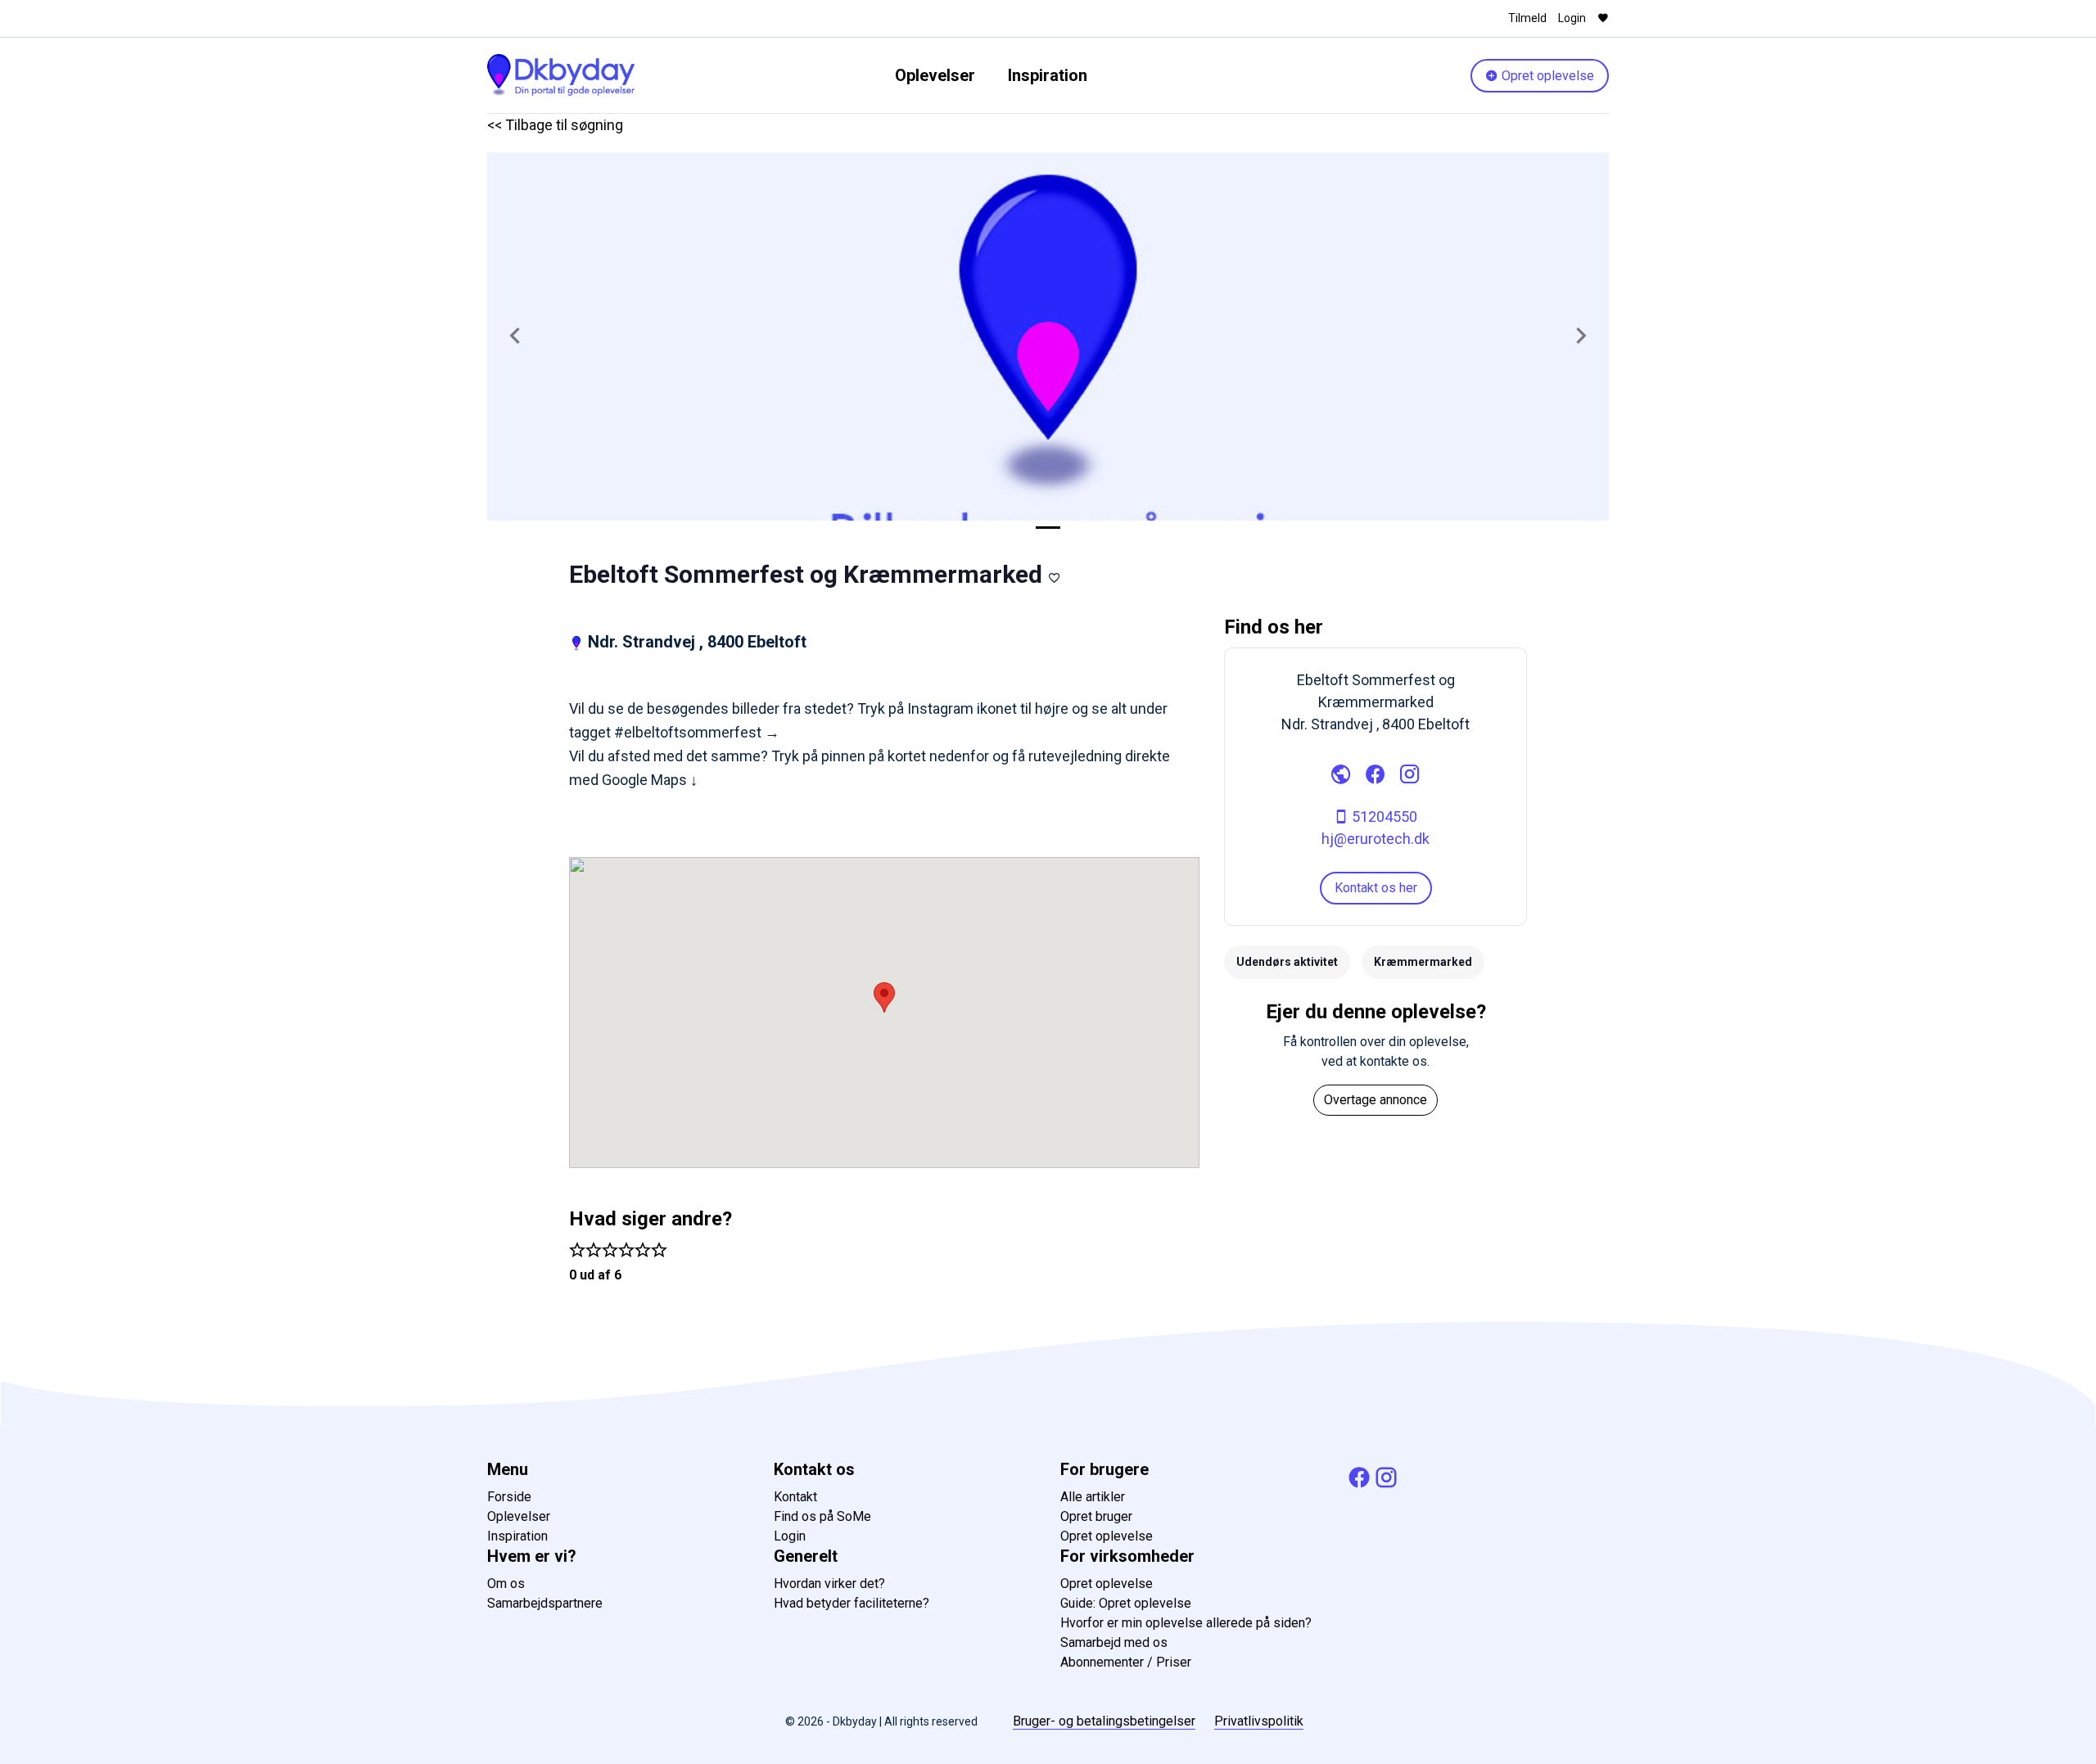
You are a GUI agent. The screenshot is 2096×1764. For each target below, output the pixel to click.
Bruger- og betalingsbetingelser (1104, 1721)
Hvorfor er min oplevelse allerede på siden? (1186, 1623)
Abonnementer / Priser (1126, 1662)
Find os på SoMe (822, 1516)
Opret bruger (1096, 1516)
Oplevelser (935, 75)
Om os (506, 1584)
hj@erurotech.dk (1375, 839)
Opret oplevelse (1546, 76)
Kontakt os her (1376, 888)
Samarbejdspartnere (545, 1603)
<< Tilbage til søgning (555, 125)
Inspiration (1048, 75)
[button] (515, 336)
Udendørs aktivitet (1287, 962)
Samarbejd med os (1114, 1642)
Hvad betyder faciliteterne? (851, 1603)
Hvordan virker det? (829, 1584)
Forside (509, 1497)
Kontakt (795, 1497)
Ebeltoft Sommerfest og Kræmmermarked (806, 574)
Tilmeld (1527, 18)
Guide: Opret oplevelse (1126, 1603)
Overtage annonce (1375, 1100)
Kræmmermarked (1423, 962)
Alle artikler (1093, 1497)
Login (1572, 18)
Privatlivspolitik (1259, 1721)
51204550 (1383, 817)
